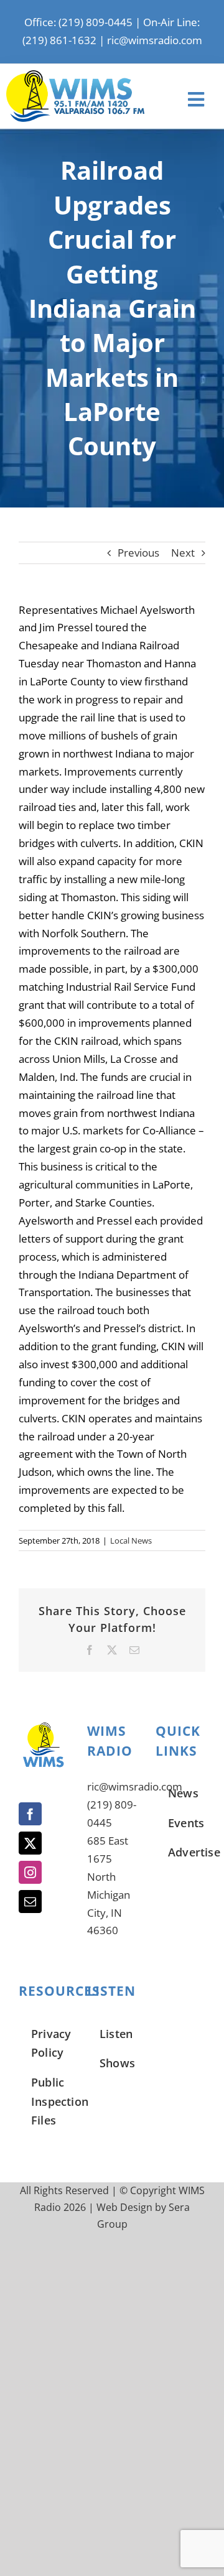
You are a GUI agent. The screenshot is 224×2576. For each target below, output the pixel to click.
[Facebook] (30, 1814)
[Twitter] (30, 1843)
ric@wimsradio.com (155, 40)
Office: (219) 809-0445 (78, 22)
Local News (131, 1541)
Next (183, 553)
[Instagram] (30, 1872)
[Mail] (30, 1902)
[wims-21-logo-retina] (75, 76)
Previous (138, 553)
